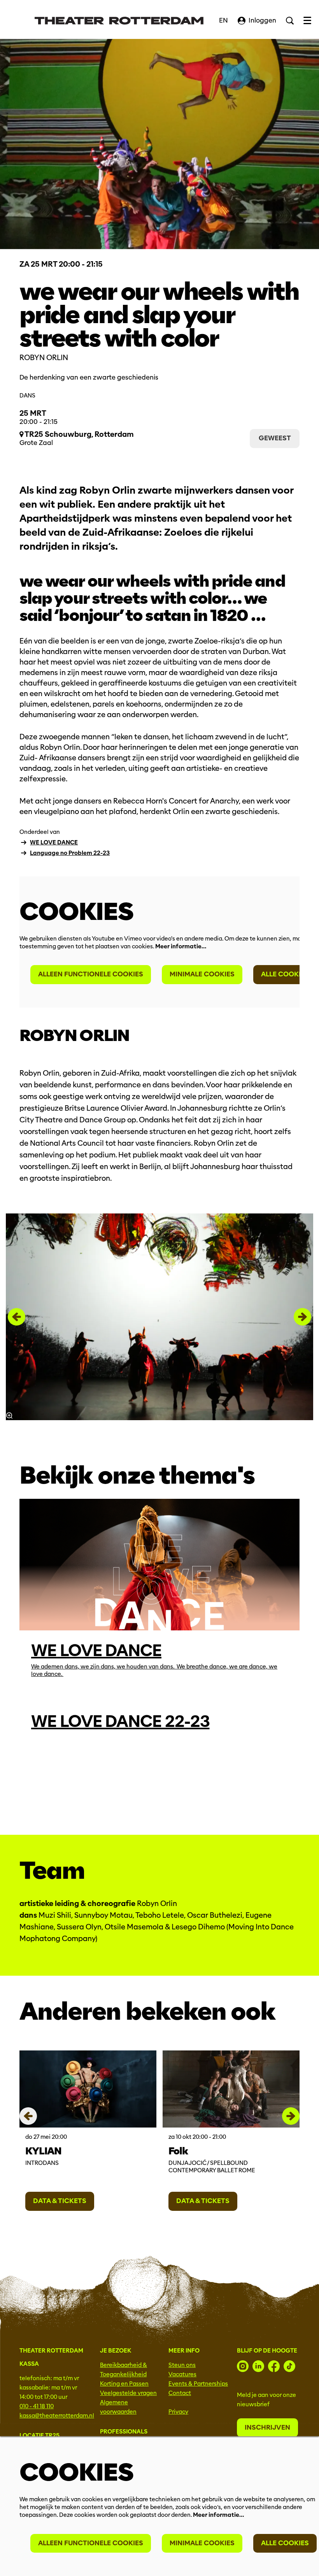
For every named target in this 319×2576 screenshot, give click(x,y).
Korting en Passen (124, 2384)
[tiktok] (289, 2366)
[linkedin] (258, 2366)
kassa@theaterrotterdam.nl (57, 2416)
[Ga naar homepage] (119, 21)
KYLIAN (43, 2151)
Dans (27, 396)
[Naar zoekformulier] (290, 21)
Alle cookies (285, 974)
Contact (180, 2393)
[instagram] (243, 2366)
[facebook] (274, 2366)
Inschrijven (267, 2427)
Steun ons (182, 2365)
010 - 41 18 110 (37, 2406)
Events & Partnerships (198, 2384)
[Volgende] (302, 1317)
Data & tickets (60, 2201)
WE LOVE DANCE (54, 842)
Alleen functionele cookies (91, 974)
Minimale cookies (202, 974)
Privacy (178, 2412)
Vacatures (182, 2374)
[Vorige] (17, 1317)
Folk (178, 2151)
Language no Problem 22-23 (70, 853)
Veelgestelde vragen (128, 2393)
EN (223, 20)
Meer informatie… (181, 946)
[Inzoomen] (9, 1415)
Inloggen (262, 20)
